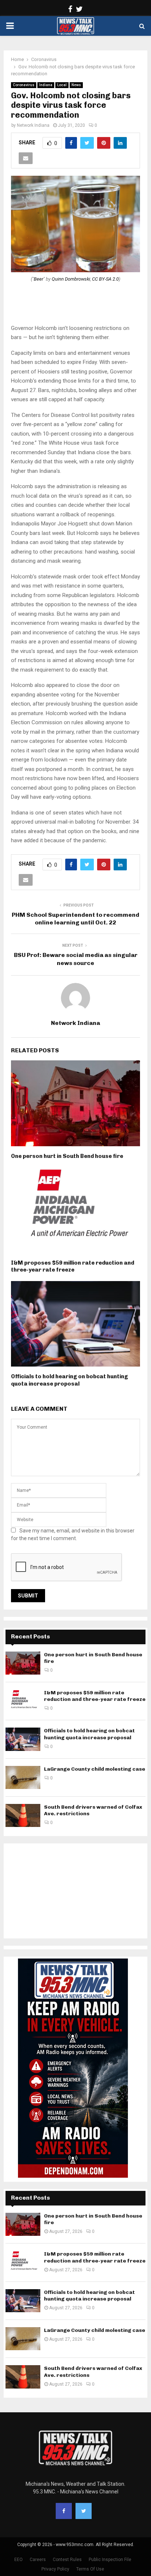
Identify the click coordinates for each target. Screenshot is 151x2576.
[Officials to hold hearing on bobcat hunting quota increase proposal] (23, 1739)
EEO (19, 2560)
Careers (38, 2560)
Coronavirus (24, 85)
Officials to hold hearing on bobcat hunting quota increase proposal (69, 1380)
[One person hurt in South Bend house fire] (23, 1663)
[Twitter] (84, 2511)
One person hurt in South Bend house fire (67, 1156)
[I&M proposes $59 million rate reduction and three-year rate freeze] (23, 1701)
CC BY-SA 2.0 (105, 279)
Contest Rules (67, 2560)
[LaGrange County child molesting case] (23, 1777)
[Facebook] (64, 2511)
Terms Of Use (90, 2569)
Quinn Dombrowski (71, 279)
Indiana (46, 85)
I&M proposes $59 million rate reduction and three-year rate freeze (73, 1266)
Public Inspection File (110, 2560)
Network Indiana (33, 125)
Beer (38, 279)
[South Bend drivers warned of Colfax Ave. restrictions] (23, 1815)
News (76, 85)
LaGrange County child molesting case (95, 1769)
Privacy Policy (55, 2569)
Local (62, 85)
